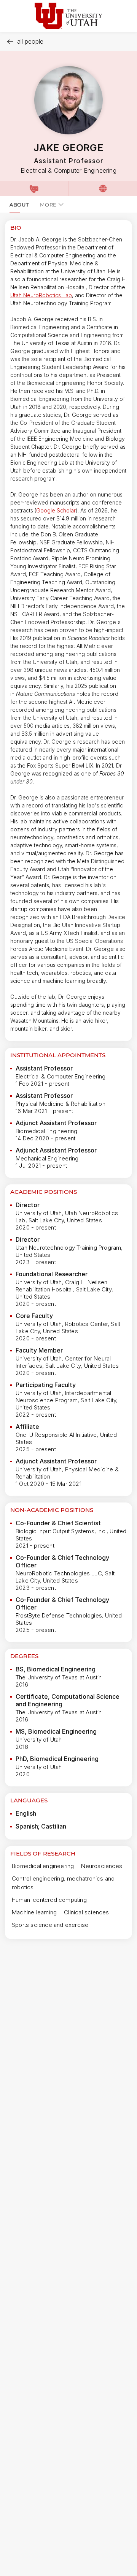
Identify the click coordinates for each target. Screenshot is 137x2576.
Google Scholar (56, 510)
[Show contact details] (34, 188)
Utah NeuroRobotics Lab (41, 295)
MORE (48, 205)
